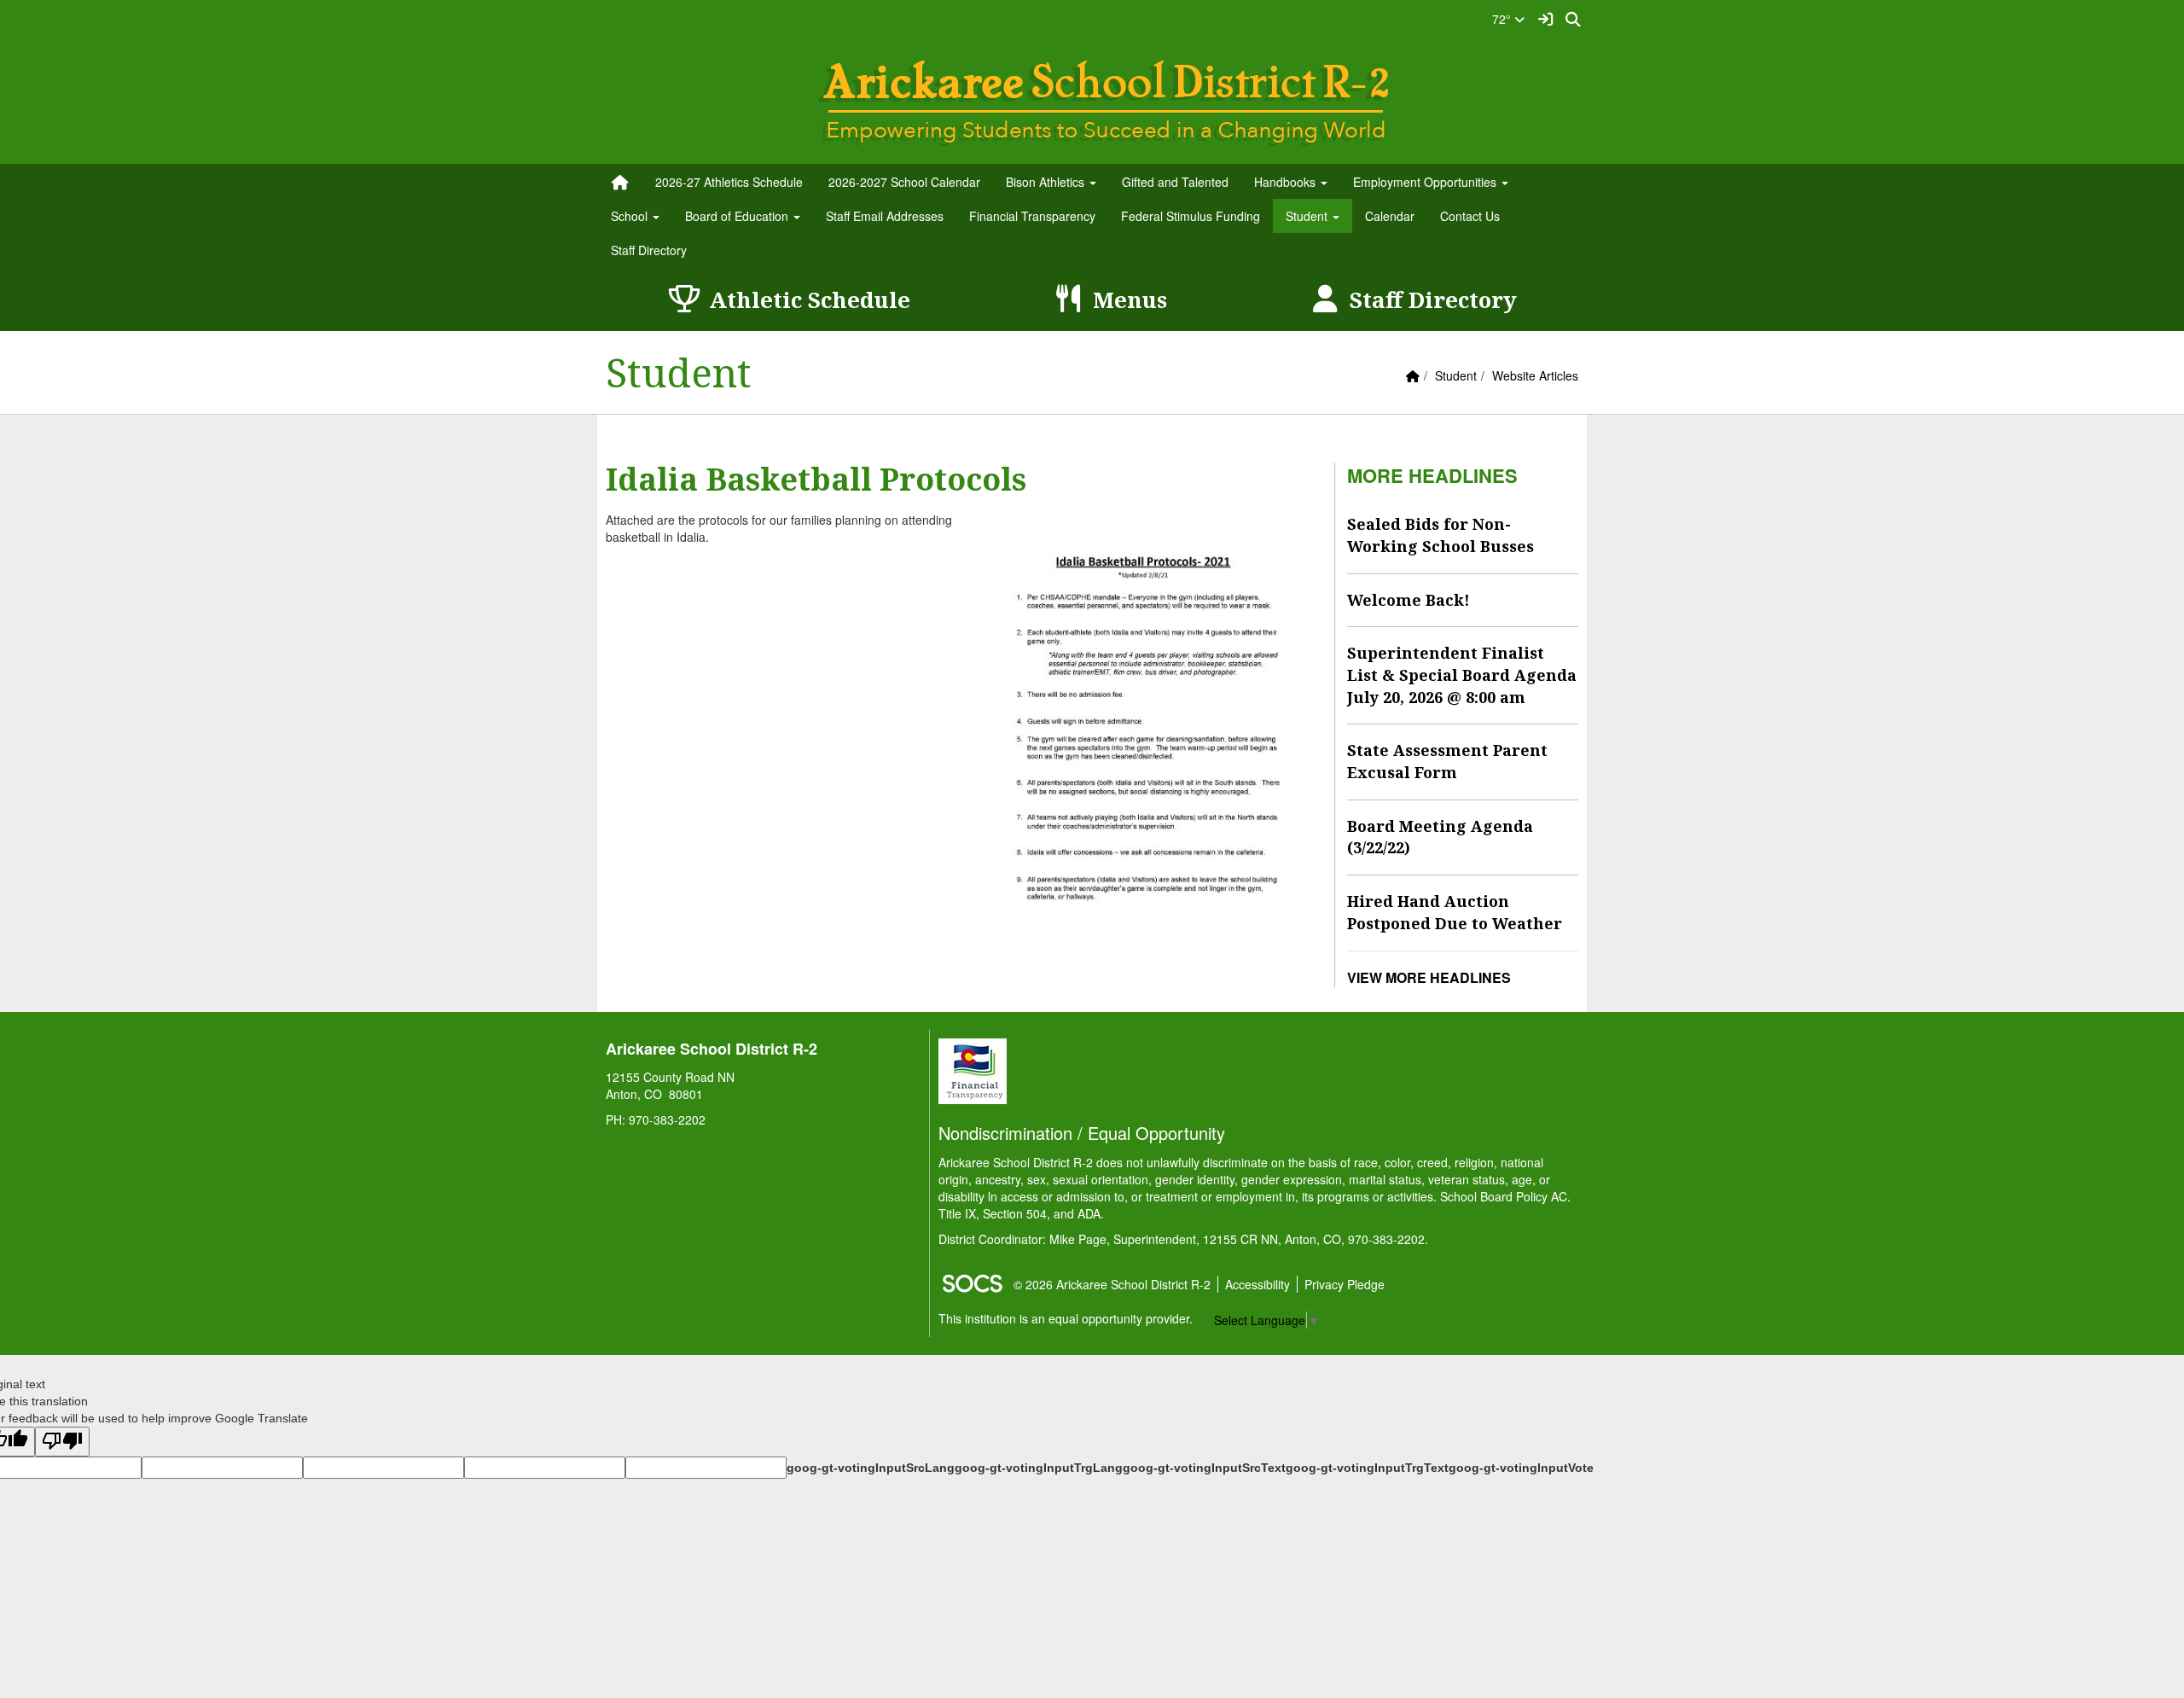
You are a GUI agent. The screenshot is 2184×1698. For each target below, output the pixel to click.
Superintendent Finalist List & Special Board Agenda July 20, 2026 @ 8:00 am (1462, 675)
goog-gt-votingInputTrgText (1367, 1468)
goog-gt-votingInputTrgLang (1039, 1468)
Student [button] (1308, 216)
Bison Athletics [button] (1047, 182)
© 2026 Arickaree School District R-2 (1112, 1284)
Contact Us (1470, 216)
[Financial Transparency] (973, 1069)
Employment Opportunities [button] (1426, 182)
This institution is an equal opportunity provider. (1066, 1318)
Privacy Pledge (1345, 1284)
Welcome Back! (1409, 600)
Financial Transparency (1032, 216)
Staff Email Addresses (885, 216)
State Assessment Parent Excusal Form (1447, 761)
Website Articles (1535, 375)
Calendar (1390, 216)
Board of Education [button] (738, 216)
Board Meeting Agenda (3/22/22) (1440, 837)
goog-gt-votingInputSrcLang (871, 1468)
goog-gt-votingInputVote (1521, 1468)
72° (1503, 19)
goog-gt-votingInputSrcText (1204, 1468)
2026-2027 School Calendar (904, 182)
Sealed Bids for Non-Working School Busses (1441, 535)
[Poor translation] (62, 1442)
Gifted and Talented (1175, 182)
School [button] (631, 216)
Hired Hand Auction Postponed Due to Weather (1455, 912)
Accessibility (1258, 1284)
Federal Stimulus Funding (1191, 216)
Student (1456, 375)
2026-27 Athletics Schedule (729, 182)
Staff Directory (649, 250)
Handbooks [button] (1287, 182)
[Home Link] (620, 182)
